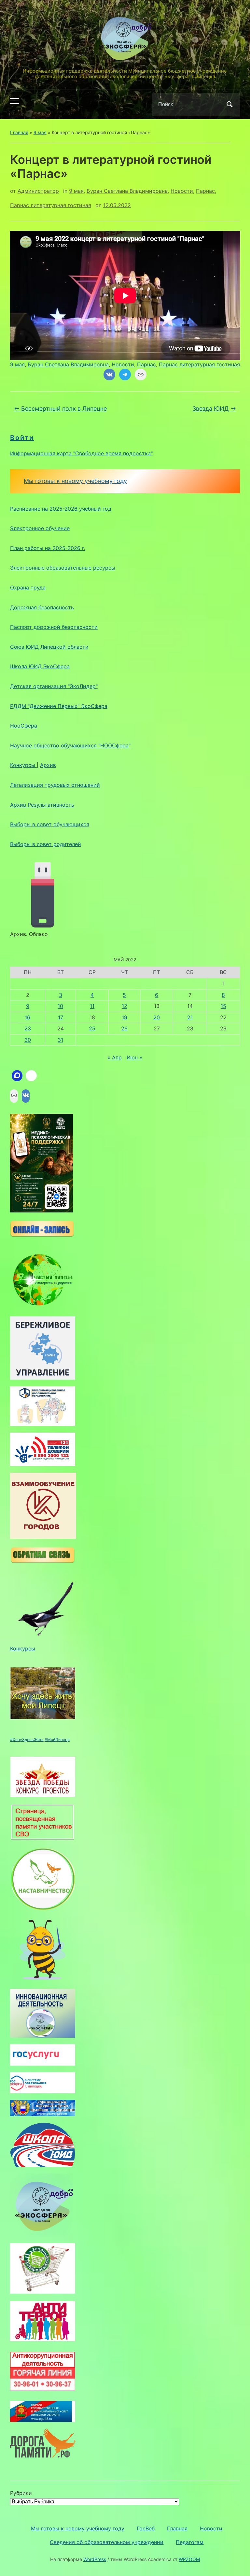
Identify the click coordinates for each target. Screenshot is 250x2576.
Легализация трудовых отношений (55, 785)
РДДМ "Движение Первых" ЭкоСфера (59, 706)
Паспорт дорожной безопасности (54, 627)
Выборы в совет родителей (46, 844)
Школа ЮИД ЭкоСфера (40, 666)
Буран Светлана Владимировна (127, 191)
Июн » (134, 1057)
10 (60, 1006)
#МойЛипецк (57, 1740)
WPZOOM (189, 2559)
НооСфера (24, 726)
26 (124, 1028)
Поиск (229, 105)
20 (157, 1017)
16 (28, 1017)
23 (28, 1028)
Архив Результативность (42, 805)
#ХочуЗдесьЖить (27, 1740)
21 (190, 1017)
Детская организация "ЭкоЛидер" (54, 686)
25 (92, 1028)
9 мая (40, 132)
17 (61, 1017)
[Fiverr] (31, 1076)
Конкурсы (23, 765)
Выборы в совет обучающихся (50, 824)
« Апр (115, 1057)
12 (125, 1006)
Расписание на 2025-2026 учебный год (61, 509)
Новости (182, 191)
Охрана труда (28, 587)
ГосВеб (146, 2528)
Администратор (38, 191)
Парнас (205, 191)
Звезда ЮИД (214, 409)
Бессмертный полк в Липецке (60, 409)
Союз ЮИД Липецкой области (49, 647)
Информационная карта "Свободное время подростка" (81, 453)
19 (125, 1017)
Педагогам (190, 2542)
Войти (22, 438)
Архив (48, 765)
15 (223, 1006)
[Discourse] (17, 1076)
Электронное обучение (40, 528)
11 (92, 1006)
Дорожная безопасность (42, 607)
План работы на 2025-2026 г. (48, 548)
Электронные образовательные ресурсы (63, 568)
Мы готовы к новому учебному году (75, 481)
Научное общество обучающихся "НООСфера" (70, 745)
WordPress (95, 2559)
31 (60, 1040)
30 (28, 1040)
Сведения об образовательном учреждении (107, 2542)
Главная (19, 132)
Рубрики (21, 2493)
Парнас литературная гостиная (51, 205)
